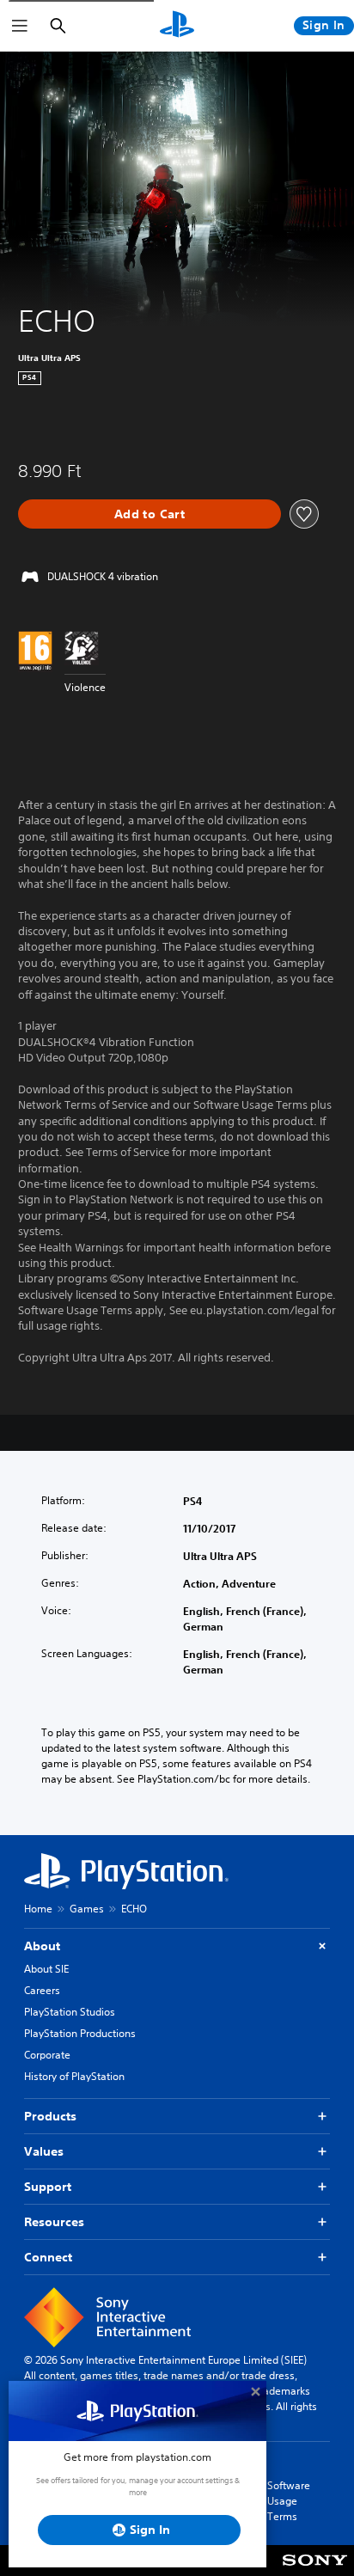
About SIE (46, 1969)
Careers (42, 1990)
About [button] (42, 1946)
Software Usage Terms (289, 2501)
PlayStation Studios (70, 2012)
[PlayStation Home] (177, 26)
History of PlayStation (74, 2076)
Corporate (47, 2055)
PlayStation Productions (80, 2033)
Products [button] (50, 2116)
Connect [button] (48, 2257)
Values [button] (44, 2151)
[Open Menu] (20, 26)
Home (38, 1909)
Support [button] (48, 2187)
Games (87, 1909)
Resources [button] (54, 2222)
